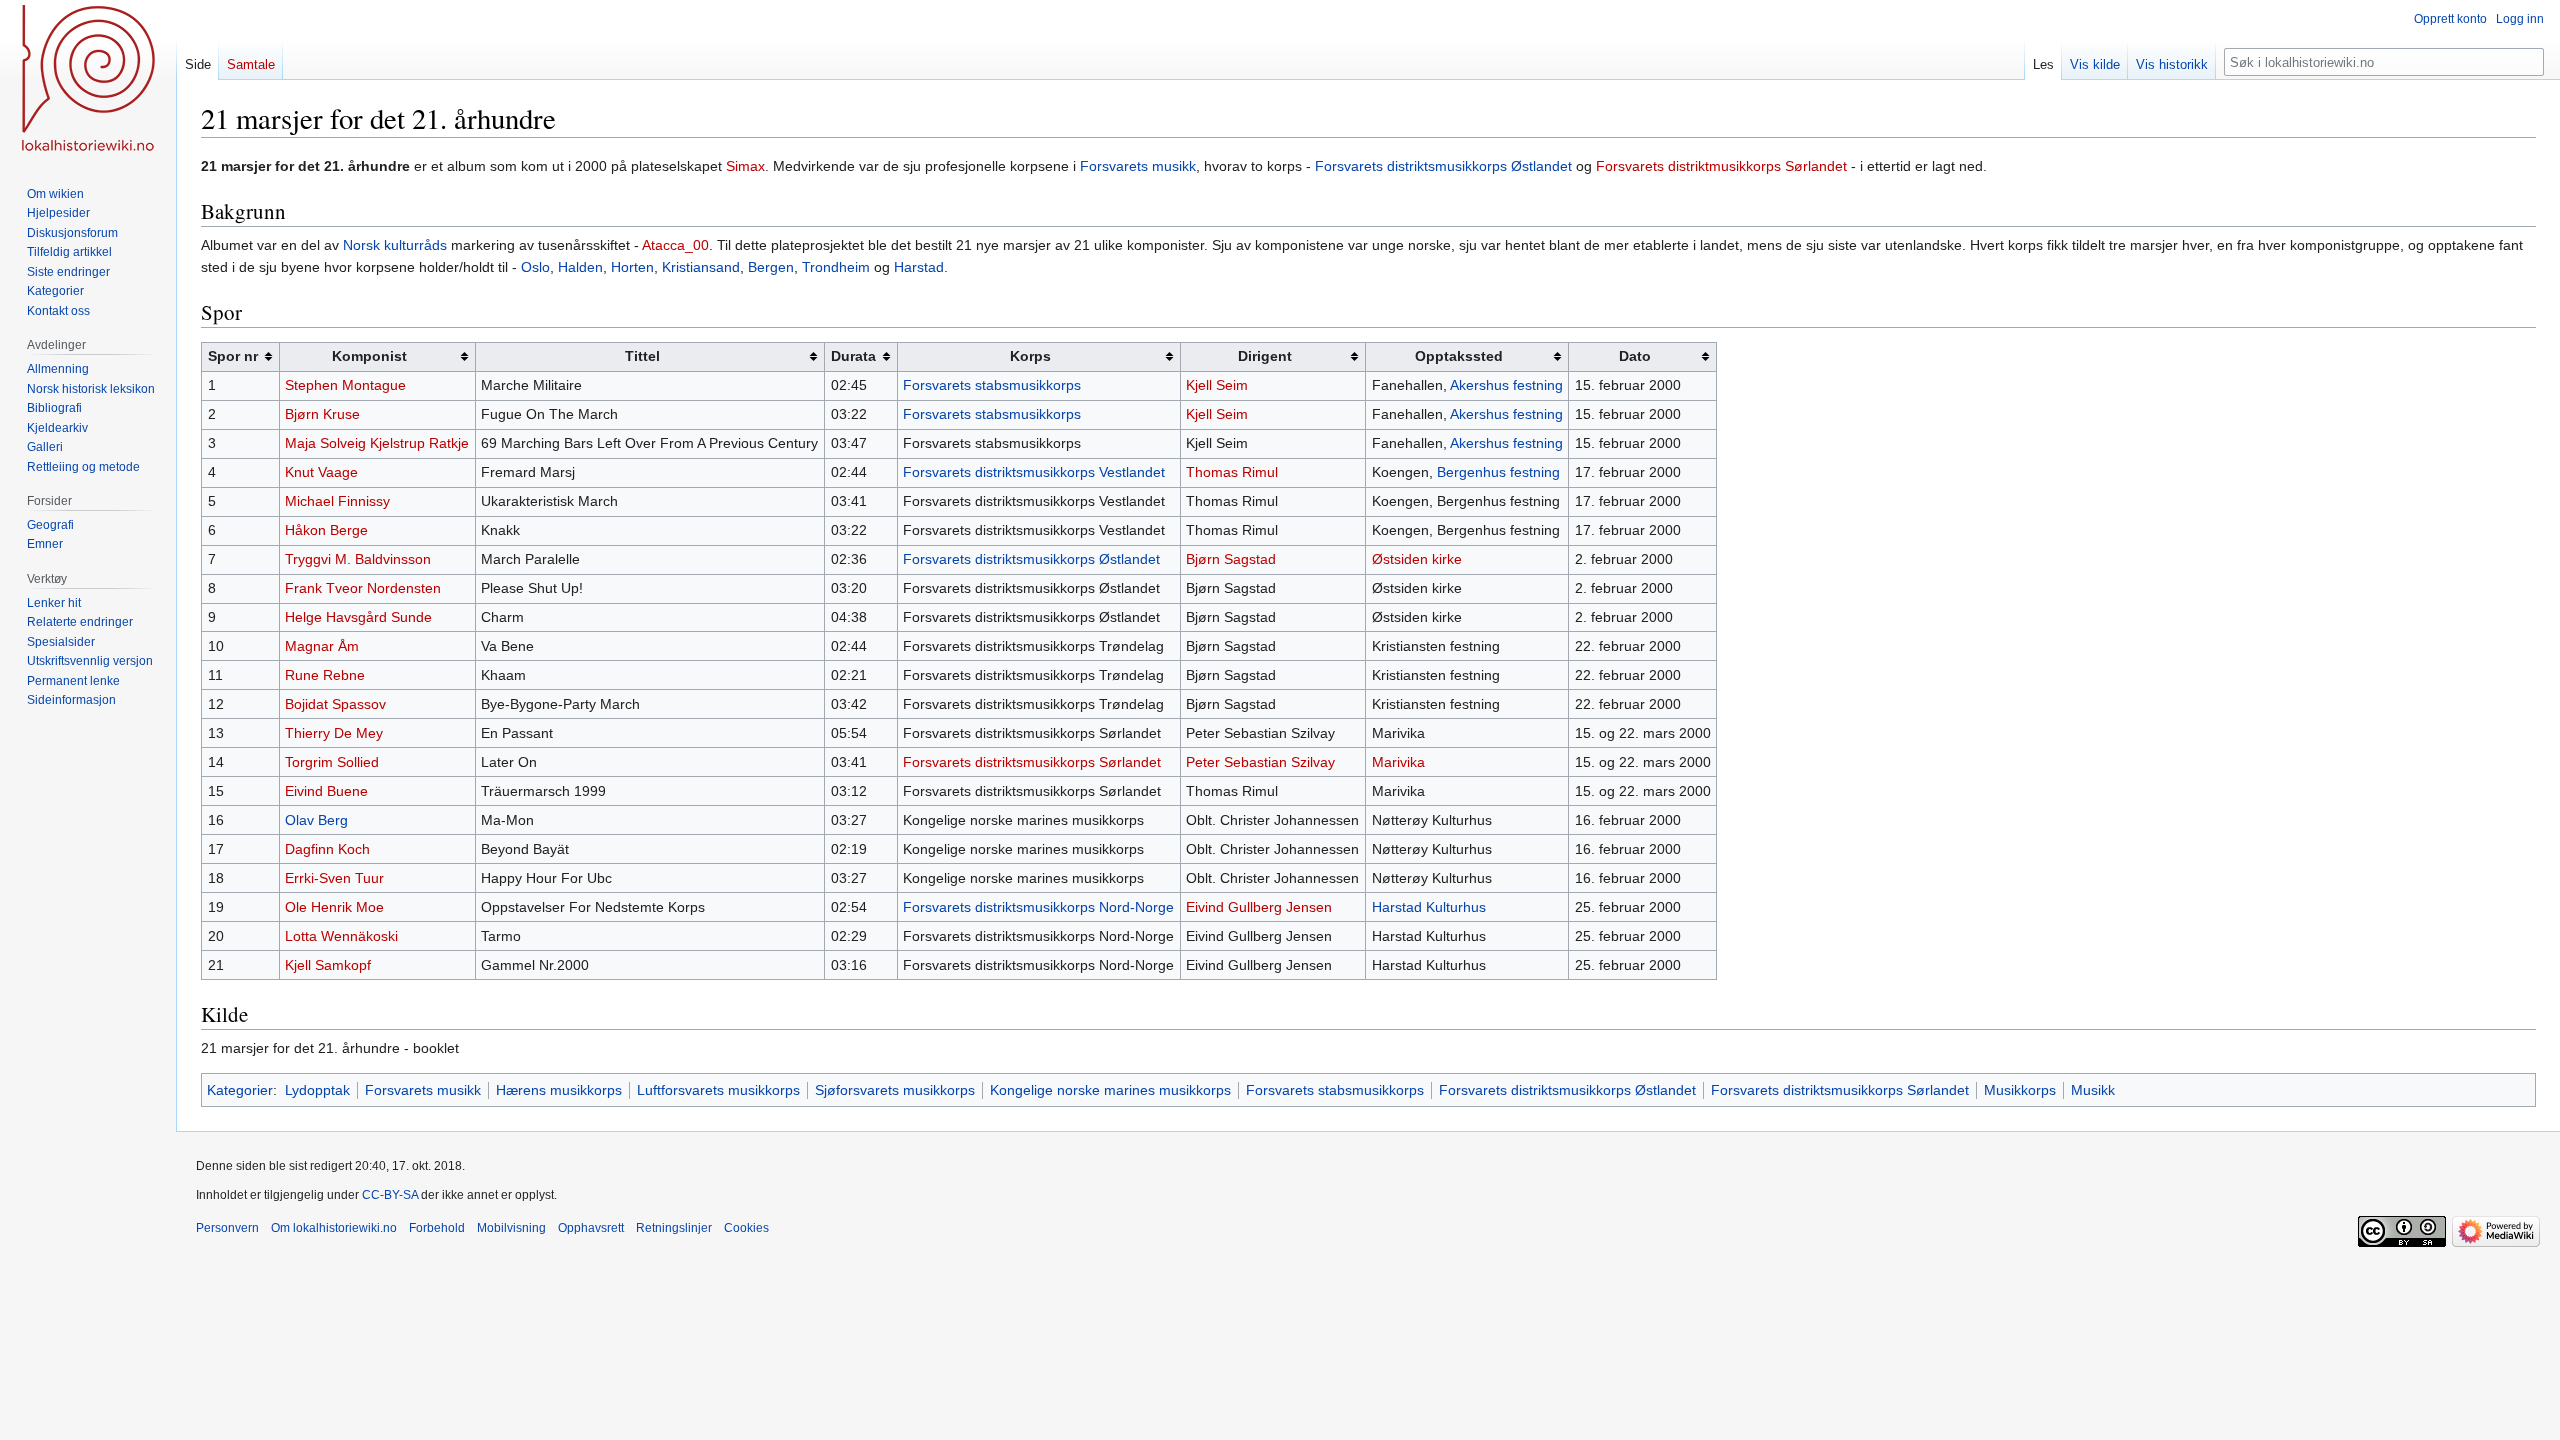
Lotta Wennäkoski (341, 936)
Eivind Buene (326, 791)
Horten (632, 267)
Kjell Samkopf (328, 965)
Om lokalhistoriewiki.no (334, 1228)
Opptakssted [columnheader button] (1459, 356)
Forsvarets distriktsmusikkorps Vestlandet (1034, 472)
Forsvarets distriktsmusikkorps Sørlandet (1032, 762)
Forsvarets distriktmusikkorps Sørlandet (1721, 166)
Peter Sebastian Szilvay (1260, 762)
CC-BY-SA (390, 1195)
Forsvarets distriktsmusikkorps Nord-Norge (1038, 907)
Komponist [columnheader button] (369, 356)
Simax (745, 166)
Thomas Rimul (1232, 472)
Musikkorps (2020, 1090)
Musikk (2093, 1090)
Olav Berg (316, 820)
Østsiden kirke (1417, 559)
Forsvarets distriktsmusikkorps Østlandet (1443, 166)
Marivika (1398, 762)
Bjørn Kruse (322, 414)
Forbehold (437, 1228)
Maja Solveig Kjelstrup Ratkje (377, 443)
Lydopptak (317, 1090)
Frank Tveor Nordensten (363, 588)
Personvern (227, 1228)
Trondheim (836, 267)
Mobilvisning (511, 1228)
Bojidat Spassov (335, 704)
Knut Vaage (321, 472)
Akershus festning (1506, 385)
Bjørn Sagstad (1231, 559)
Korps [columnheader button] (1030, 356)
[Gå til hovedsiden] (88, 80)
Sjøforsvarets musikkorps (895, 1090)
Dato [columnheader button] (1635, 356)
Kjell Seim (1217, 385)
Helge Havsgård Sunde (358, 617)
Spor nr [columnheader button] (233, 356)
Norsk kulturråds (395, 245)
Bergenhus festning (1498, 472)
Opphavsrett (591, 1228)
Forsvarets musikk (1138, 166)
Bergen (771, 267)
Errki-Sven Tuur (334, 878)
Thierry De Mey (334, 733)
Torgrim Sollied (332, 762)
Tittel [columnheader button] (642, 356)
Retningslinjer (674, 1228)
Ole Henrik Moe (334, 907)
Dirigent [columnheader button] (1265, 356)
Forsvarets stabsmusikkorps (992, 385)
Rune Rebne (325, 675)
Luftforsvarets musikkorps (718, 1090)
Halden (580, 267)
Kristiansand (701, 267)
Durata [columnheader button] (853, 356)
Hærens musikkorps (559, 1090)
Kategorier (240, 1090)
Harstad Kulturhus (1429, 907)
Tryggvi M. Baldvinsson (358, 559)
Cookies (746, 1228)
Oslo (535, 267)
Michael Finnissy (337, 501)
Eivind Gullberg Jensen (1259, 907)
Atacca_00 (675, 245)
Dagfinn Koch (327, 849)
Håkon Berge (326, 530)
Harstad (919, 267)
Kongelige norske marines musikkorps (1110, 1090)
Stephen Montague (345, 385)
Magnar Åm (322, 646)
